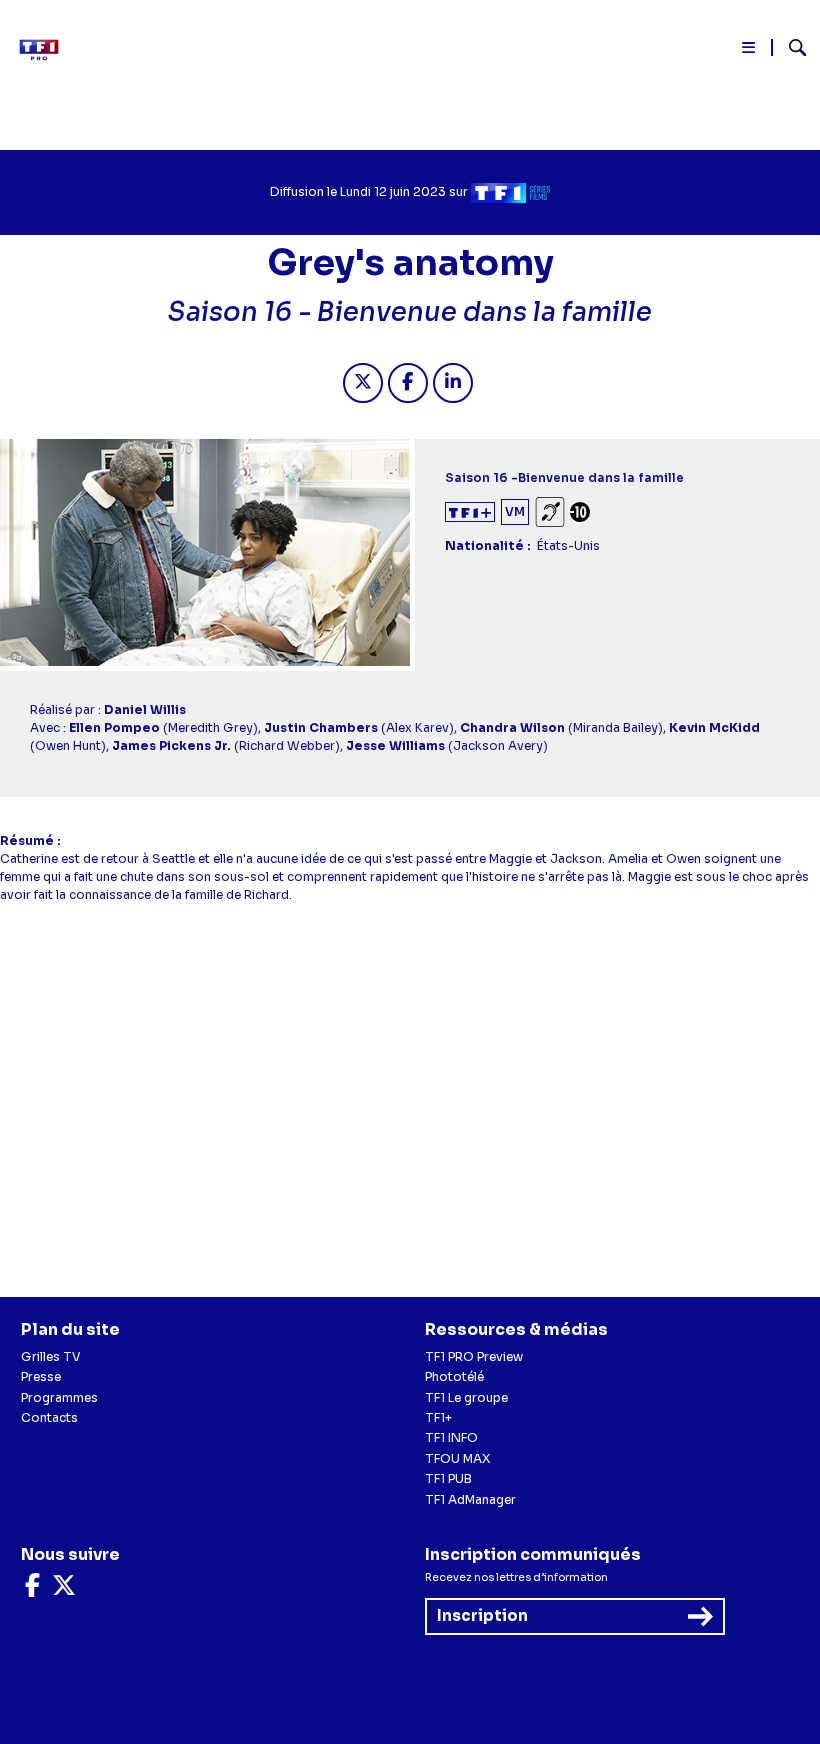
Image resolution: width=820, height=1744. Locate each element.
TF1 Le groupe (466, 1397)
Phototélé (454, 1376)
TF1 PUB (448, 1478)
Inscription (482, 1615)
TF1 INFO (451, 1437)
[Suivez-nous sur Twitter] (64, 1589)
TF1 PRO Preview (474, 1356)
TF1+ (438, 1417)
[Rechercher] (789, 50)
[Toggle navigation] (749, 51)
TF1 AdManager (470, 1499)
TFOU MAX (457, 1458)
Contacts (49, 1417)
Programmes (59, 1397)
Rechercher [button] (789, 47)
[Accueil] (45, 50)
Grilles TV (51, 1356)
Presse (41, 1376)
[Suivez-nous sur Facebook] (32, 1589)
